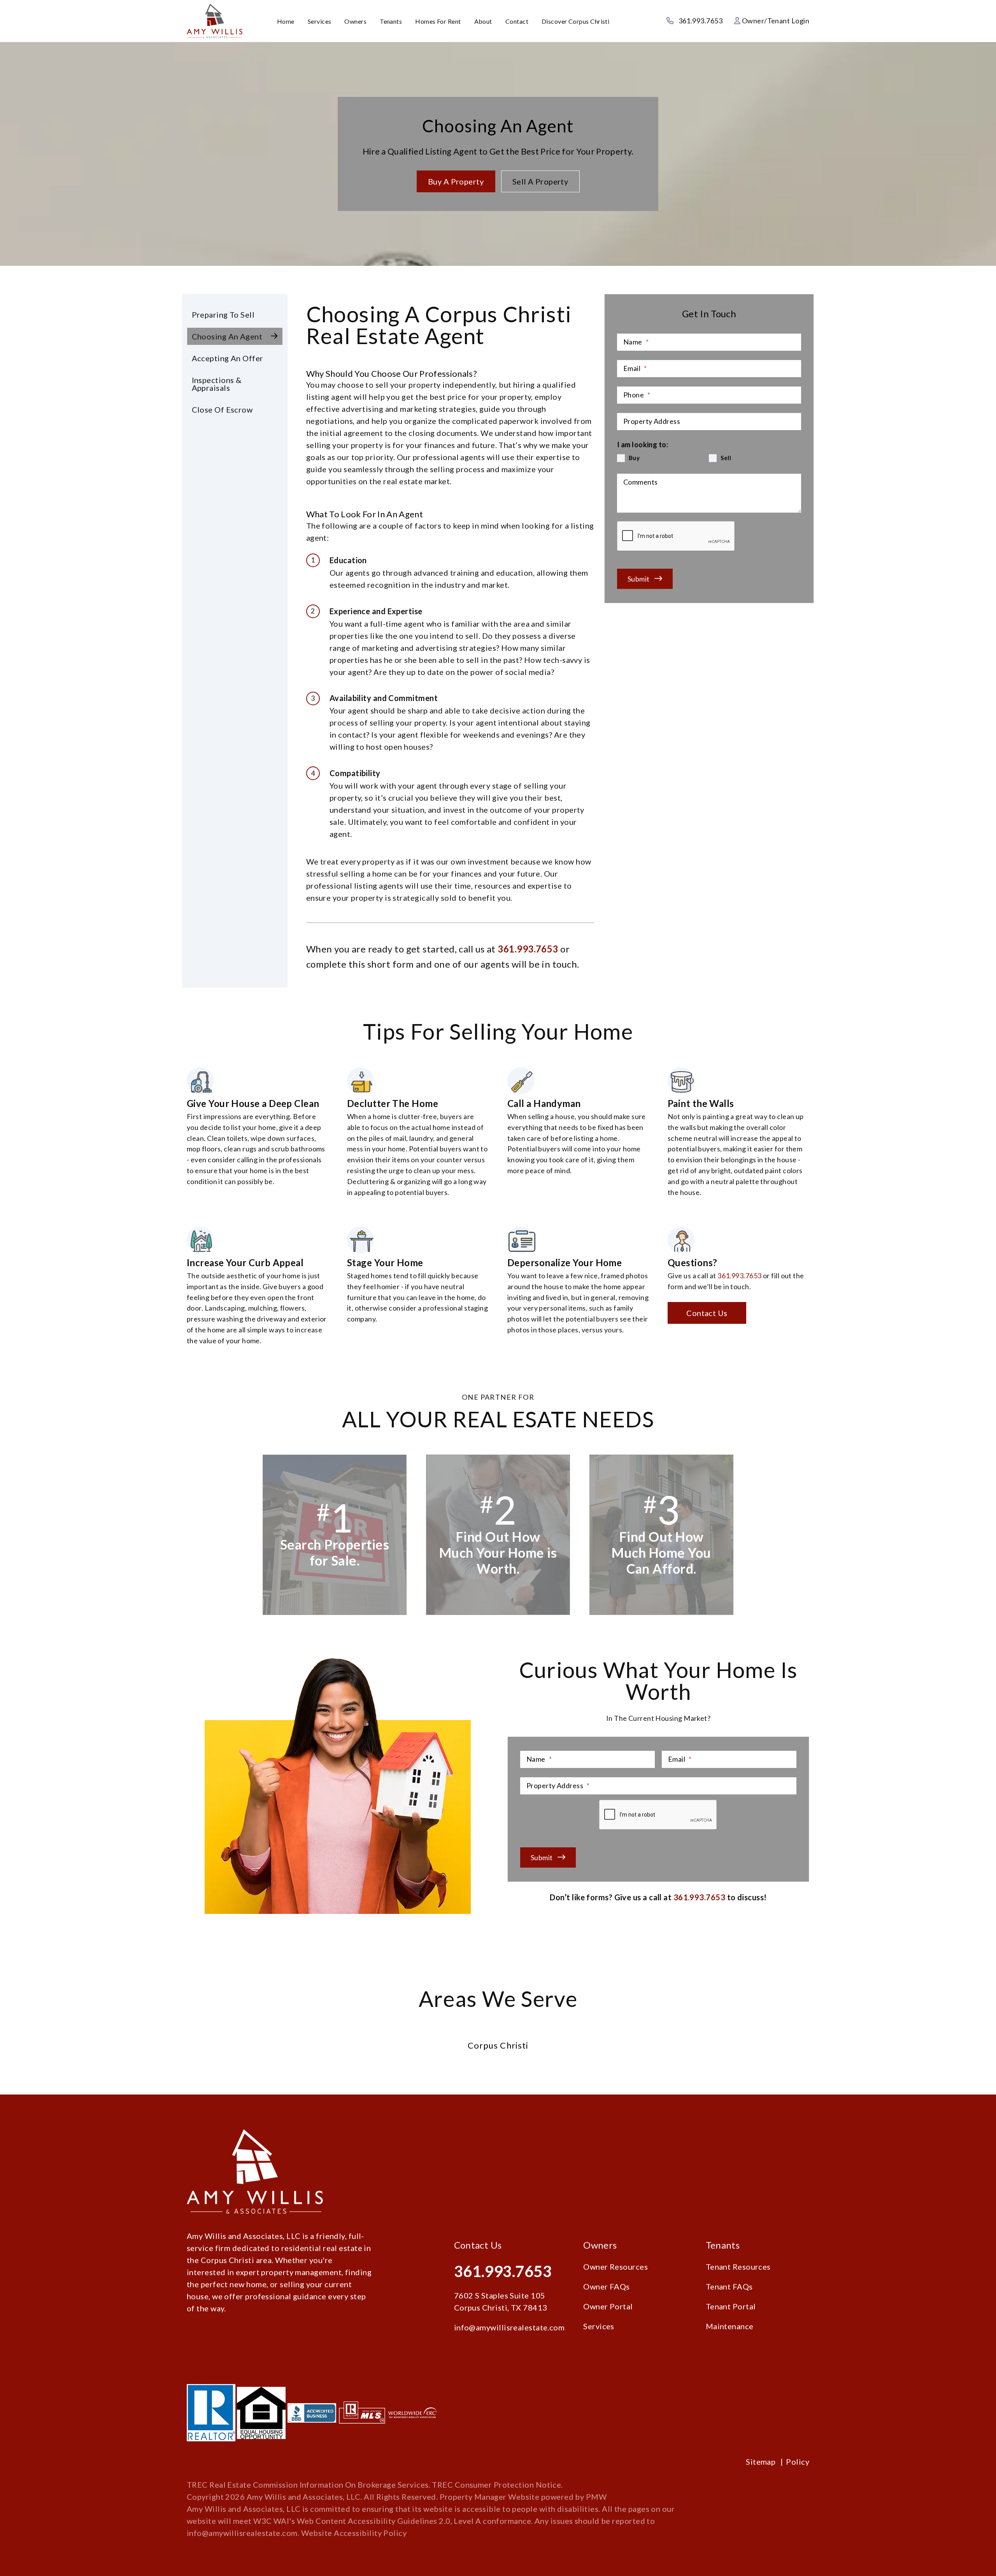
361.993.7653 (701, 21)
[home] (215, 20)
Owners (355, 21)
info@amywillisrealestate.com (509, 2327)
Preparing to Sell (223, 315)
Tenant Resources (738, 2267)
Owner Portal (608, 2306)
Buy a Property (456, 181)
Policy (798, 2462)
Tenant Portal (731, 2306)
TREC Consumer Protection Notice (496, 2485)
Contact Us (707, 1313)
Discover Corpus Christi (575, 21)
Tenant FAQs (729, 2286)
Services (320, 21)
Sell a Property (540, 181)
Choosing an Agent (227, 336)
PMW (596, 2497)
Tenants (391, 21)
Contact (517, 21)
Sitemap (761, 2462)
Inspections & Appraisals (217, 384)
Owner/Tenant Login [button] (775, 21)
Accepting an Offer (228, 358)
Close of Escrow (222, 409)
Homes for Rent (438, 21)
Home (286, 21)
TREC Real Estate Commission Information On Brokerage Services (308, 2485)
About (483, 21)
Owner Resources (615, 2267)
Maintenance (730, 2326)
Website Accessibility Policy (354, 2533)
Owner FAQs (607, 2286)
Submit (639, 579)
